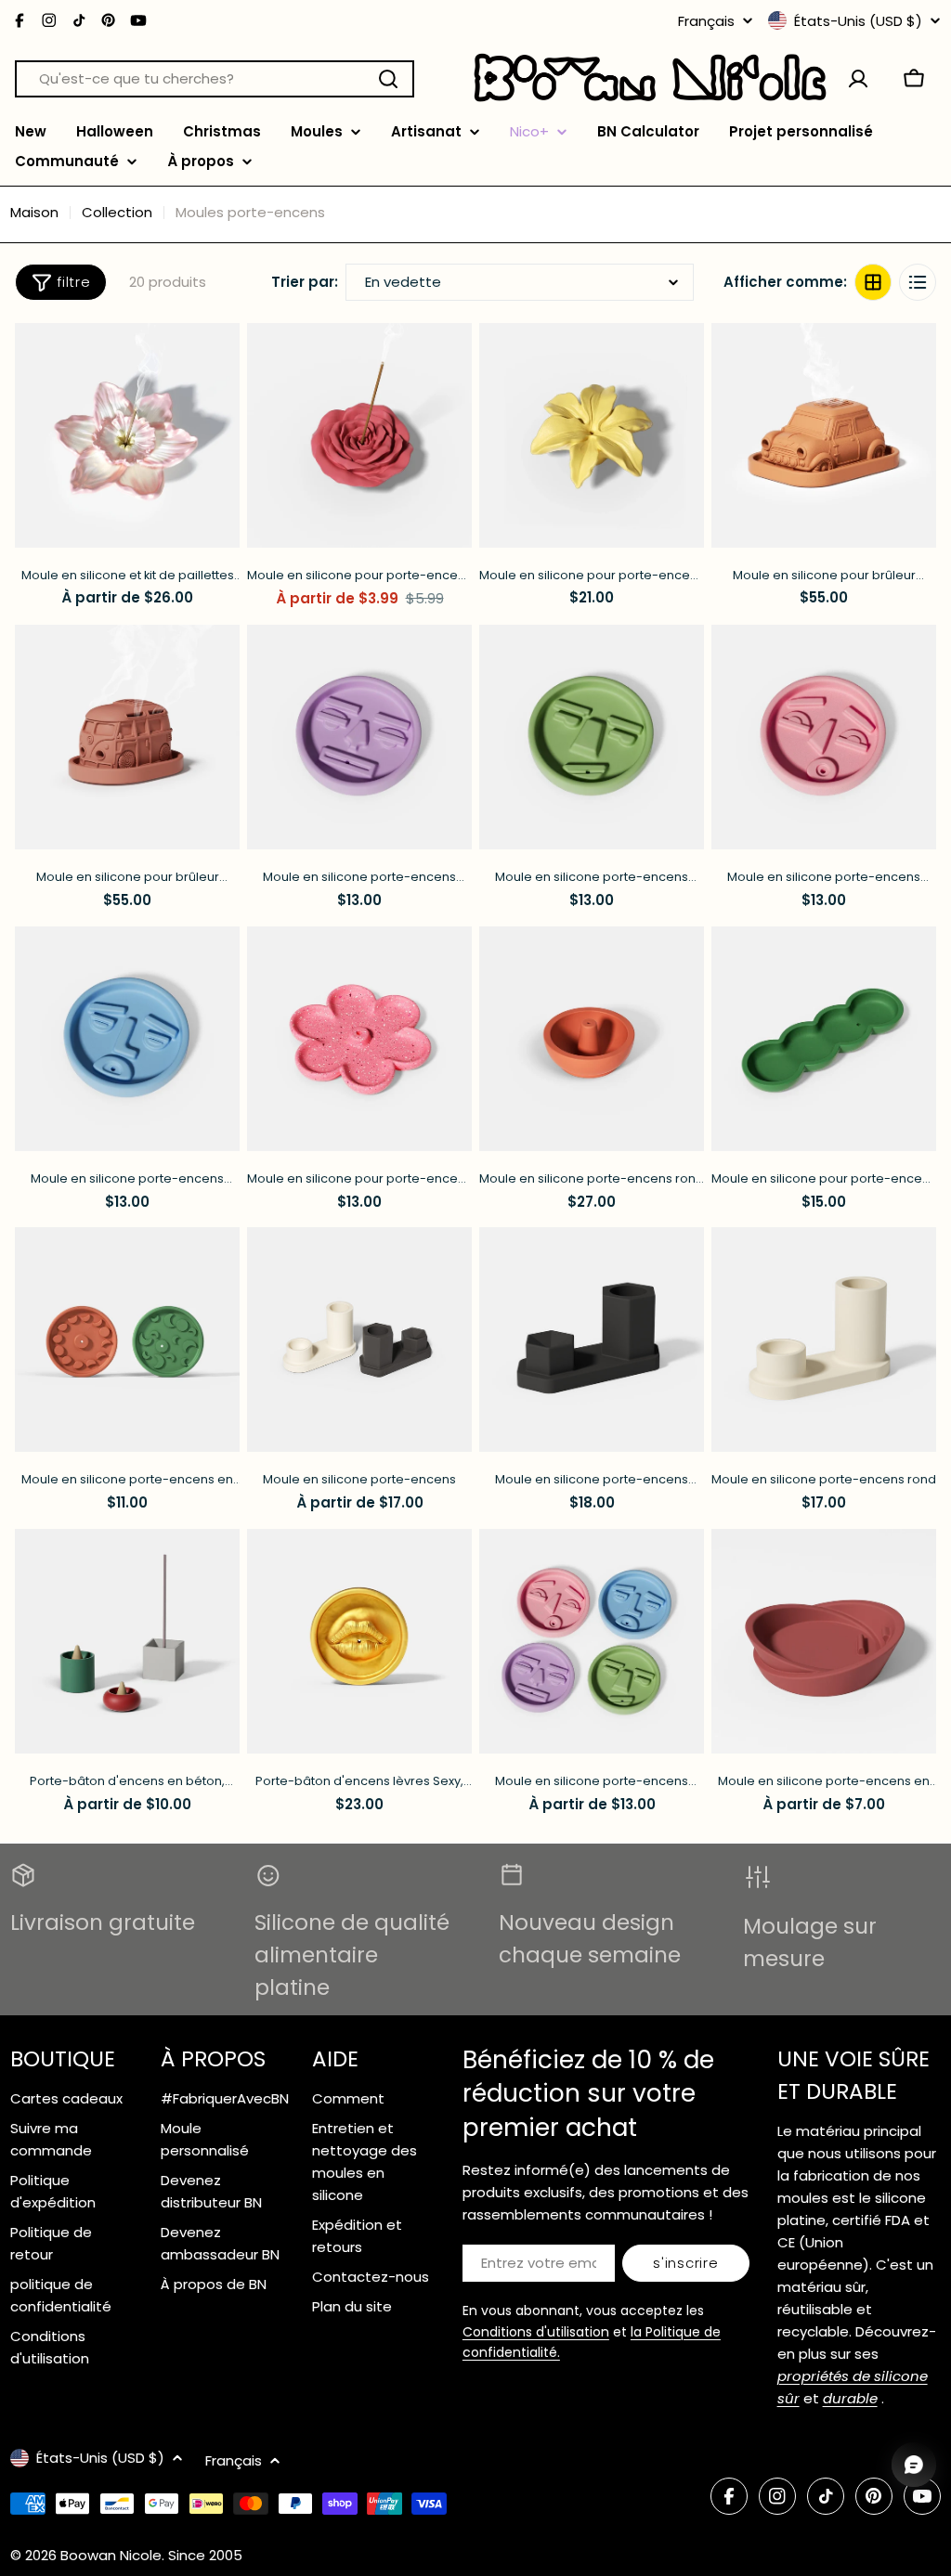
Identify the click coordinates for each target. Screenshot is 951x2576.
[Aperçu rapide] (216, 360)
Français (706, 21)
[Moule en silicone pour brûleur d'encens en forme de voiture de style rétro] (824, 435)
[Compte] (858, 79)
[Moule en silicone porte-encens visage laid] (359, 737)
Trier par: (305, 282)
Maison (34, 212)
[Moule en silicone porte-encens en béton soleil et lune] (127, 1340)
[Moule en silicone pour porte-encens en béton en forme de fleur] (359, 1039)
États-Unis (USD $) (858, 20)
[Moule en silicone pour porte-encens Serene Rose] (359, 435)
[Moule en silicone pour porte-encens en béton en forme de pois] (824, 1039)
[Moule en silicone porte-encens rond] (824, 1340)
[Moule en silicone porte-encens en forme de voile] (824, 1641)
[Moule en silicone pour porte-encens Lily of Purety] (592, 435)
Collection (117, 212)
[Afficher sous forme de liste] (918, 282)
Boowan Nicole (111, 2555)
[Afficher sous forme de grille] (873, 282)
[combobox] (215, 79)
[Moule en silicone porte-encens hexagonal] (592, 1340)
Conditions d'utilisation (536, 2332)
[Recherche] (388, 79)
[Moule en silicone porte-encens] (359, 1340)
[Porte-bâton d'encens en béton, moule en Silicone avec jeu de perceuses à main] (127, 1641)
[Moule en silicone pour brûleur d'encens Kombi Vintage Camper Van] (127, 737)
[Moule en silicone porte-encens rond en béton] (592, 1039)
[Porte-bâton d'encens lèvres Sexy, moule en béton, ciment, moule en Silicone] (359, 1641)
